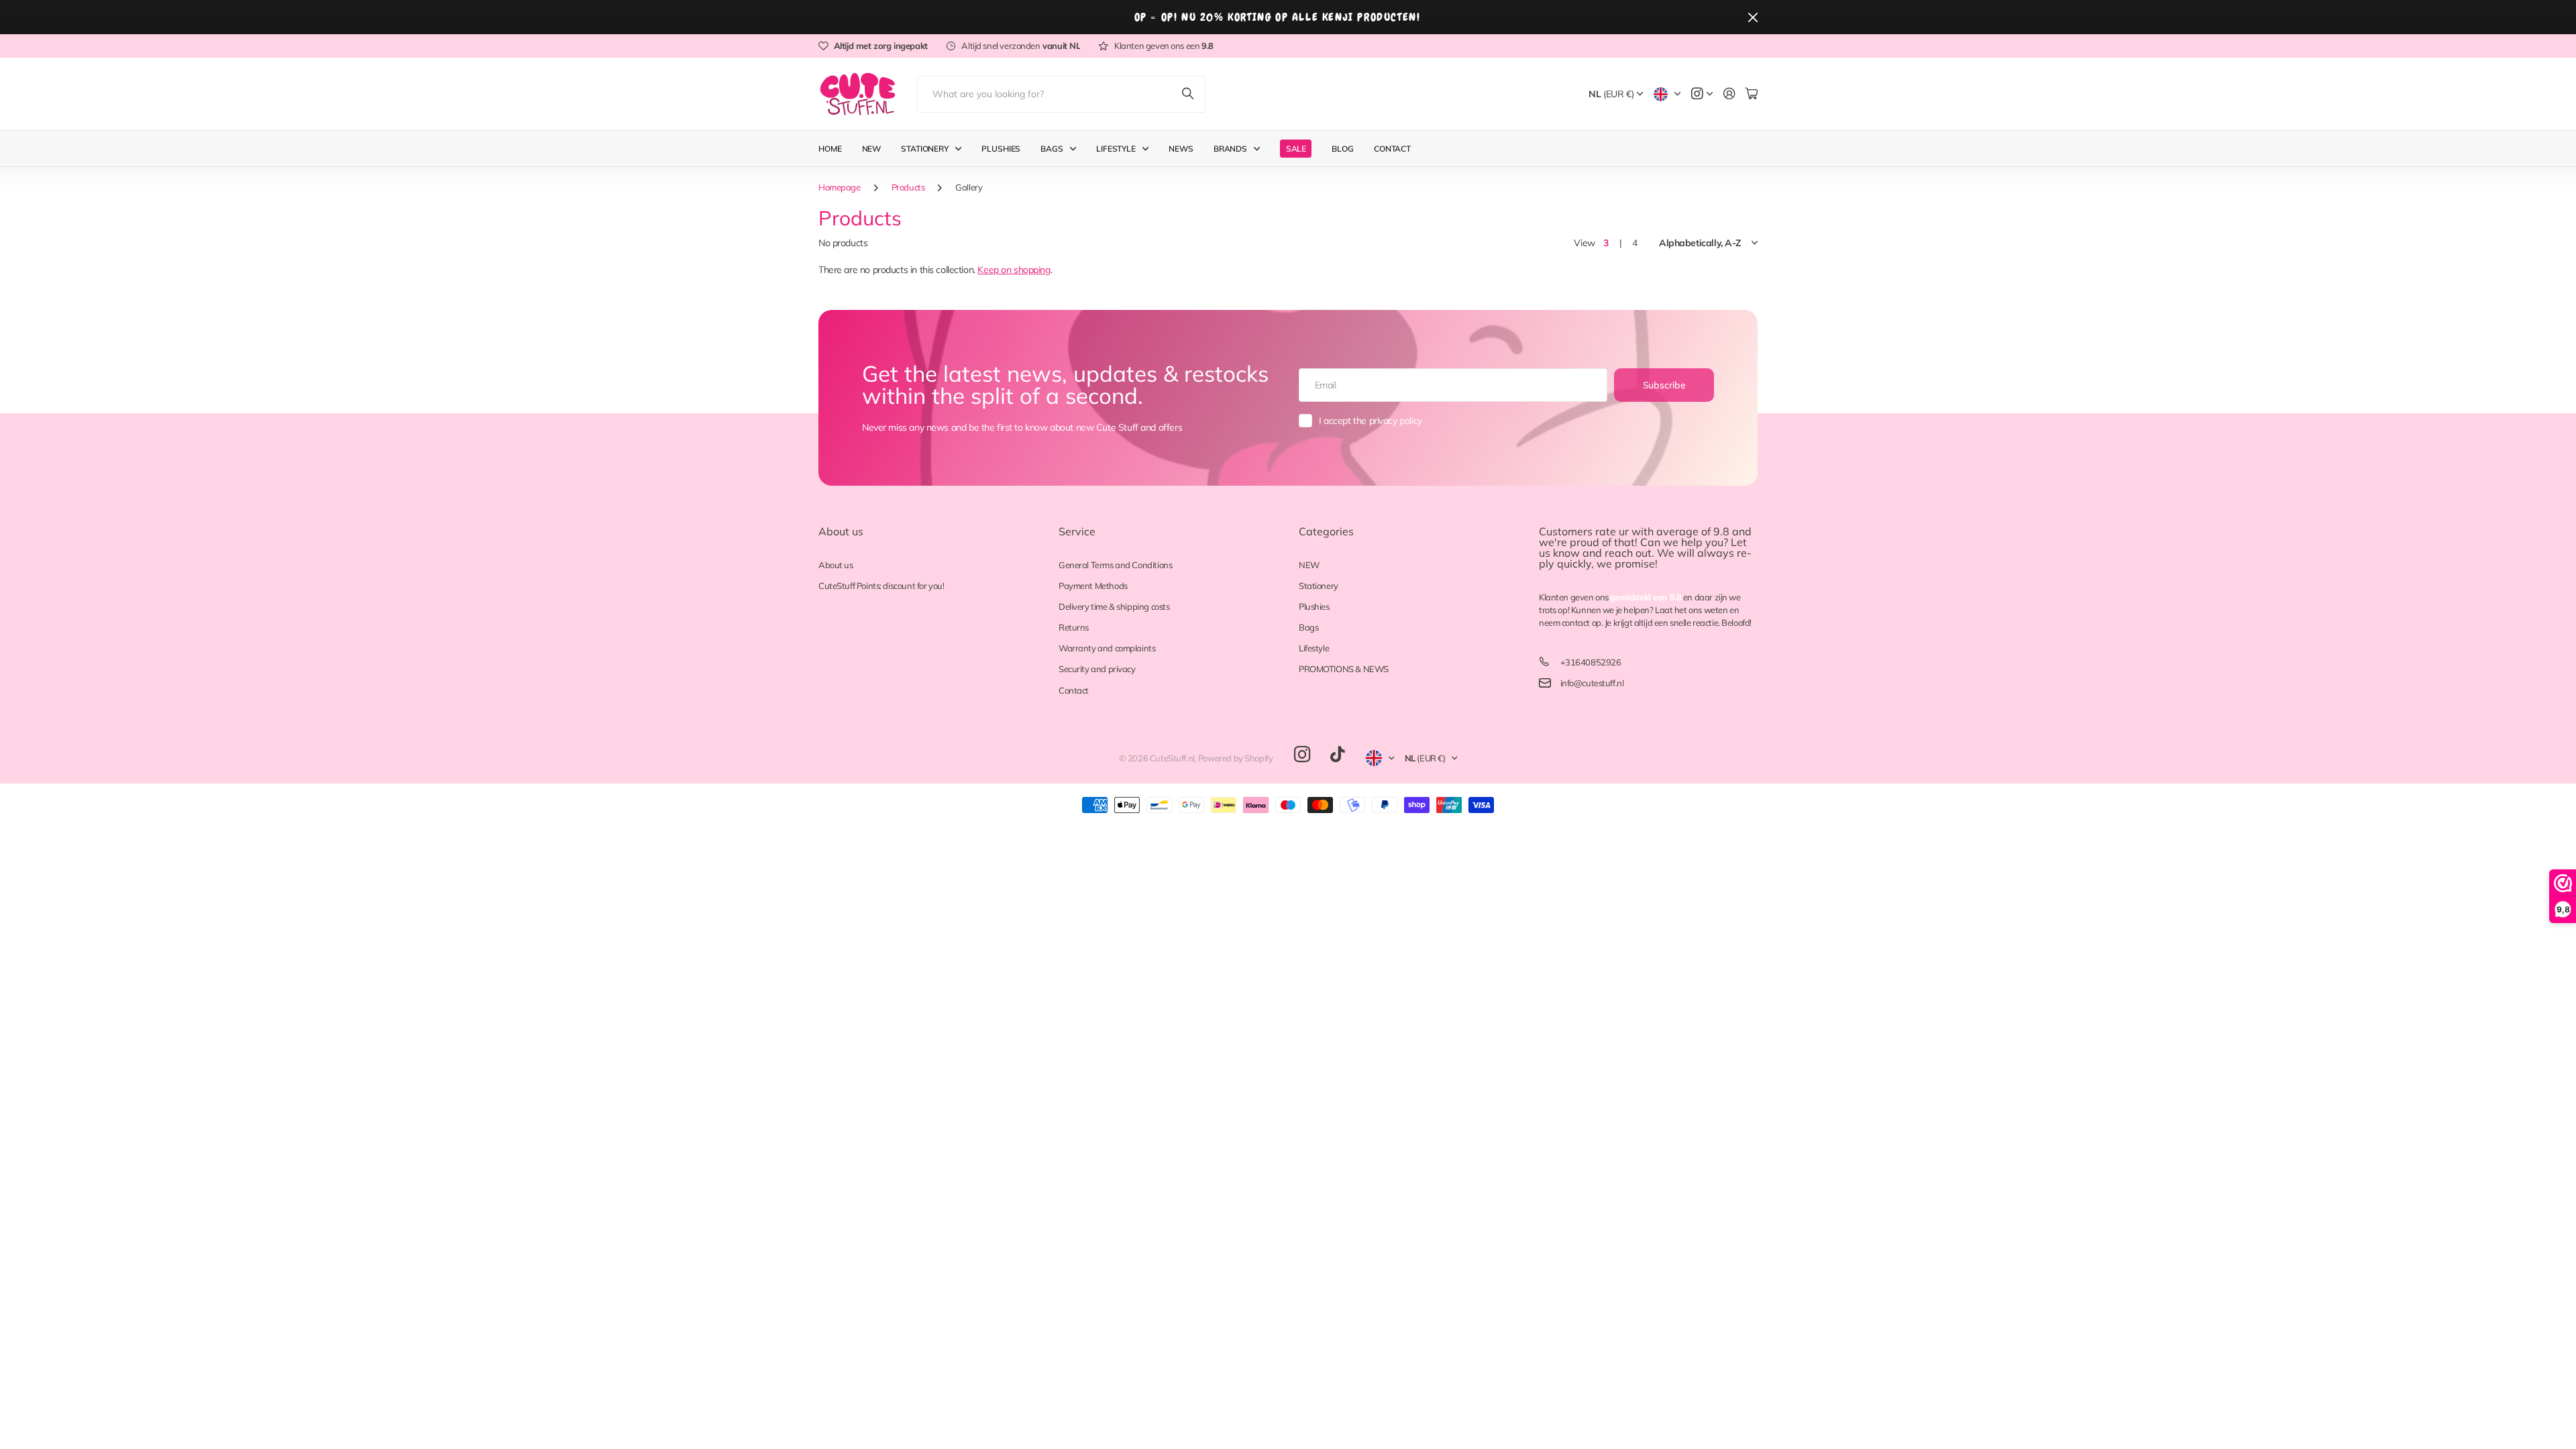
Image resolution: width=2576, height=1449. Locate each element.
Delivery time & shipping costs (1114, 606)
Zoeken (1189, 94)
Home (830, 149)
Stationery (925, 149)
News (1181, 149)
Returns (1074, 627)
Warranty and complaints (1107, 648)
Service (1077, 531)
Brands (1230, 149)
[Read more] (1702, 94)
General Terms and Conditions (1115, 565)
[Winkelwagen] (1752, 94)
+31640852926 (1591, 662)
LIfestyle (1116, 149)
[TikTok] (1337, 755)
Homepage (840, 187)
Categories (1326, 531)
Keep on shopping (1014, 270)
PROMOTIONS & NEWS (1344, 669)
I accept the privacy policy (1371, 421)
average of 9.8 (1693, 531)
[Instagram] (1302, 755)
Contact (1392, 149)
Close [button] (1753, 17)
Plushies (1001, 149)
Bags (1052, 149)
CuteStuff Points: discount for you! (881, 586)
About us (841, 531)
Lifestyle (1314, 648)
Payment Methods (1093, 586)
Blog (1343, 149)
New (872, 149)
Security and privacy (1097, 669)
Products (908, 187)
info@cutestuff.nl (1592, 683)
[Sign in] (1729, 94)
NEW (1309, 565)
